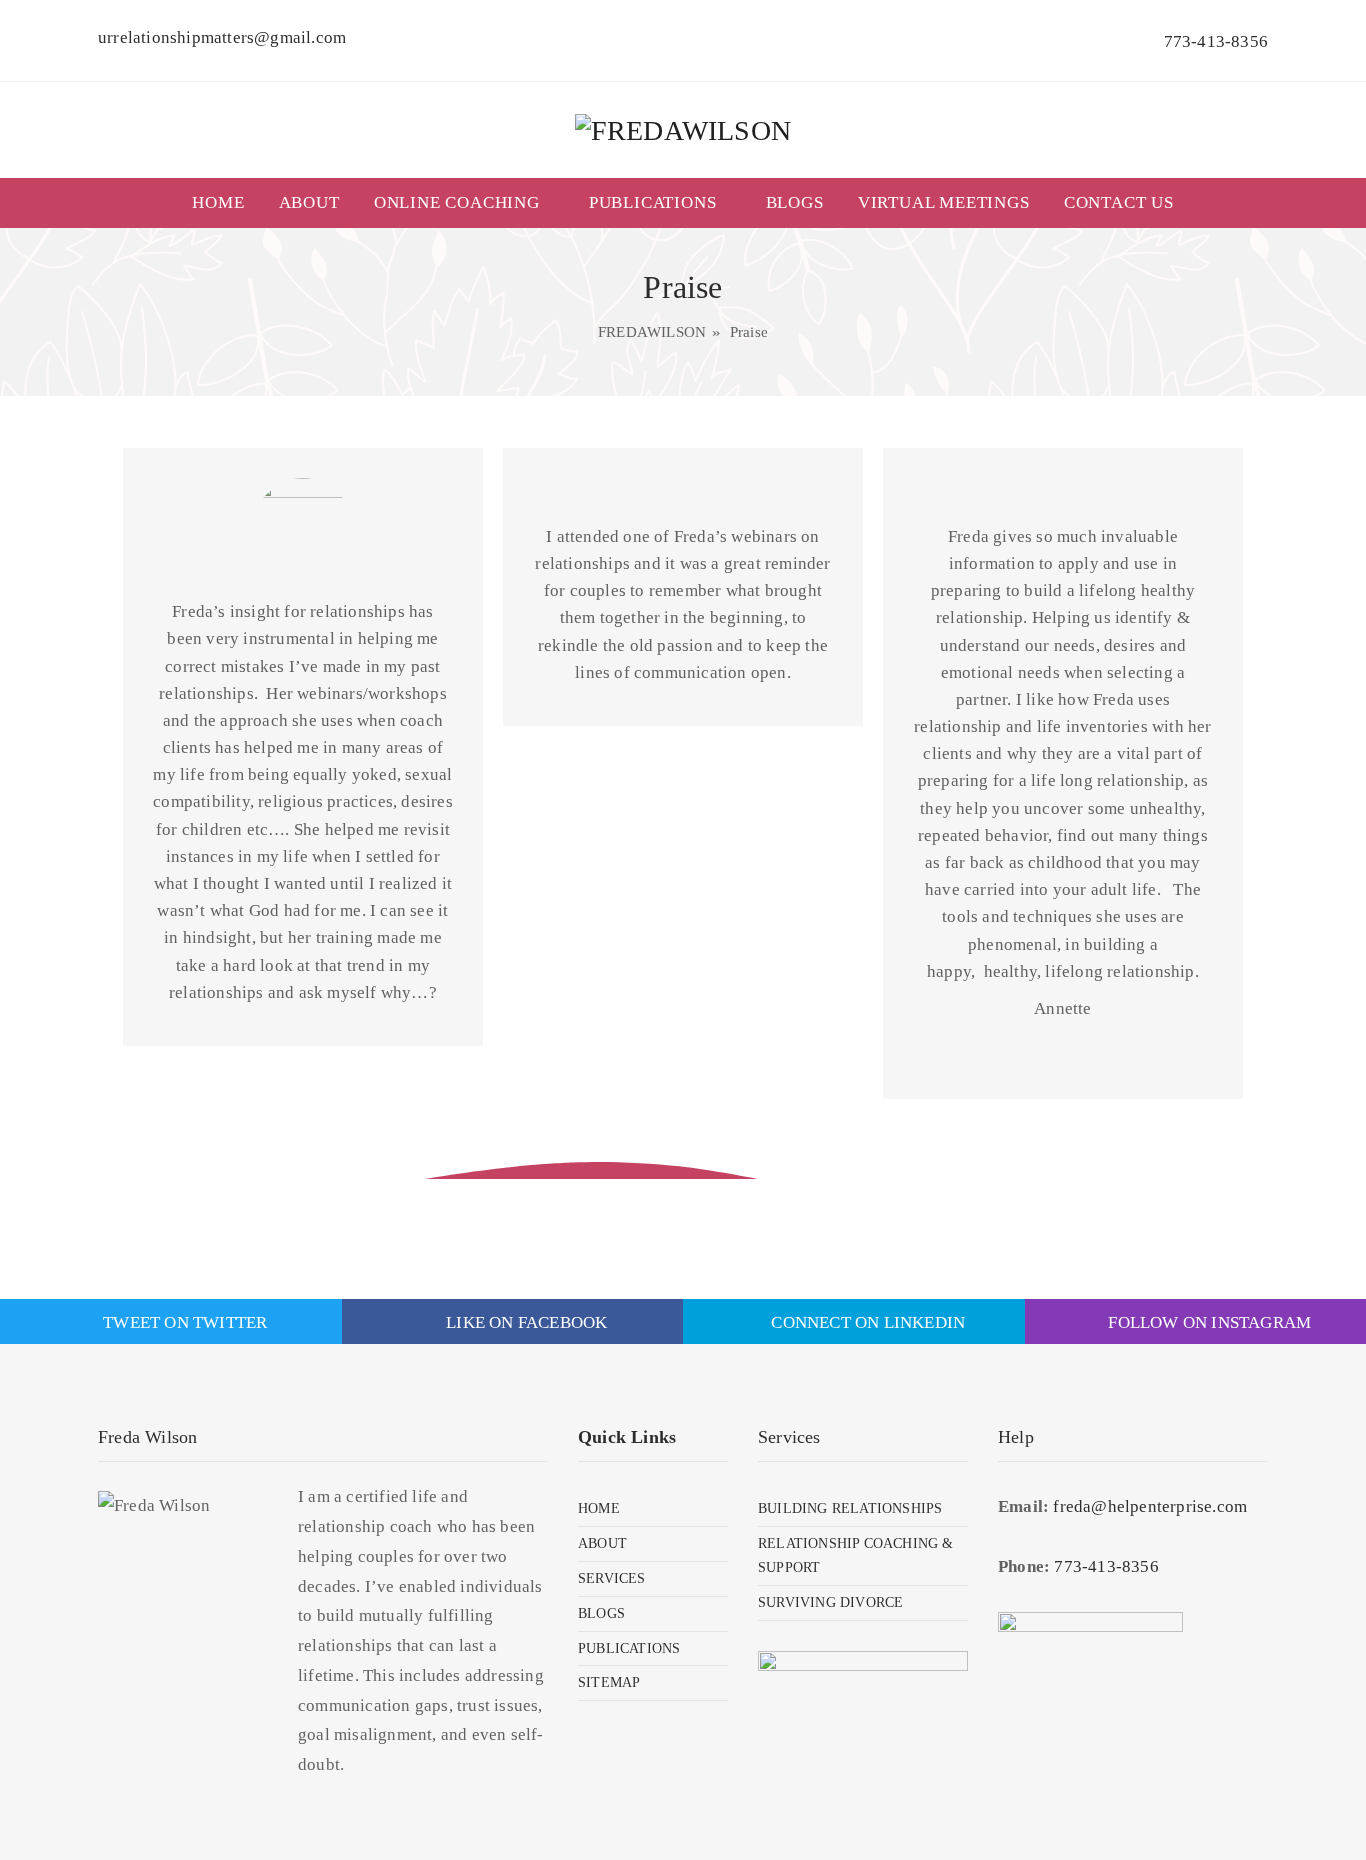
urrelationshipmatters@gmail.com (222, 37)
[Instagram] (195, 157)
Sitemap (609, 1682)
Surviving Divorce (830, 1602)
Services (612, 1578)
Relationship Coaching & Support (856, 1555)
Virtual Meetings (944, 202)
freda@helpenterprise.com (1150, 1506)
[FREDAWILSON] (683, 130)
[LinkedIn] (235, 157)
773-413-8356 (1216, 41)
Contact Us (1119, 202)
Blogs (795, 202)
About (309, 202)
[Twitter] (155, 157)
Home (218, 202)
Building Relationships (850, 1508)
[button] (1255, 186)
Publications (653, 202)
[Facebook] (115, 157)
